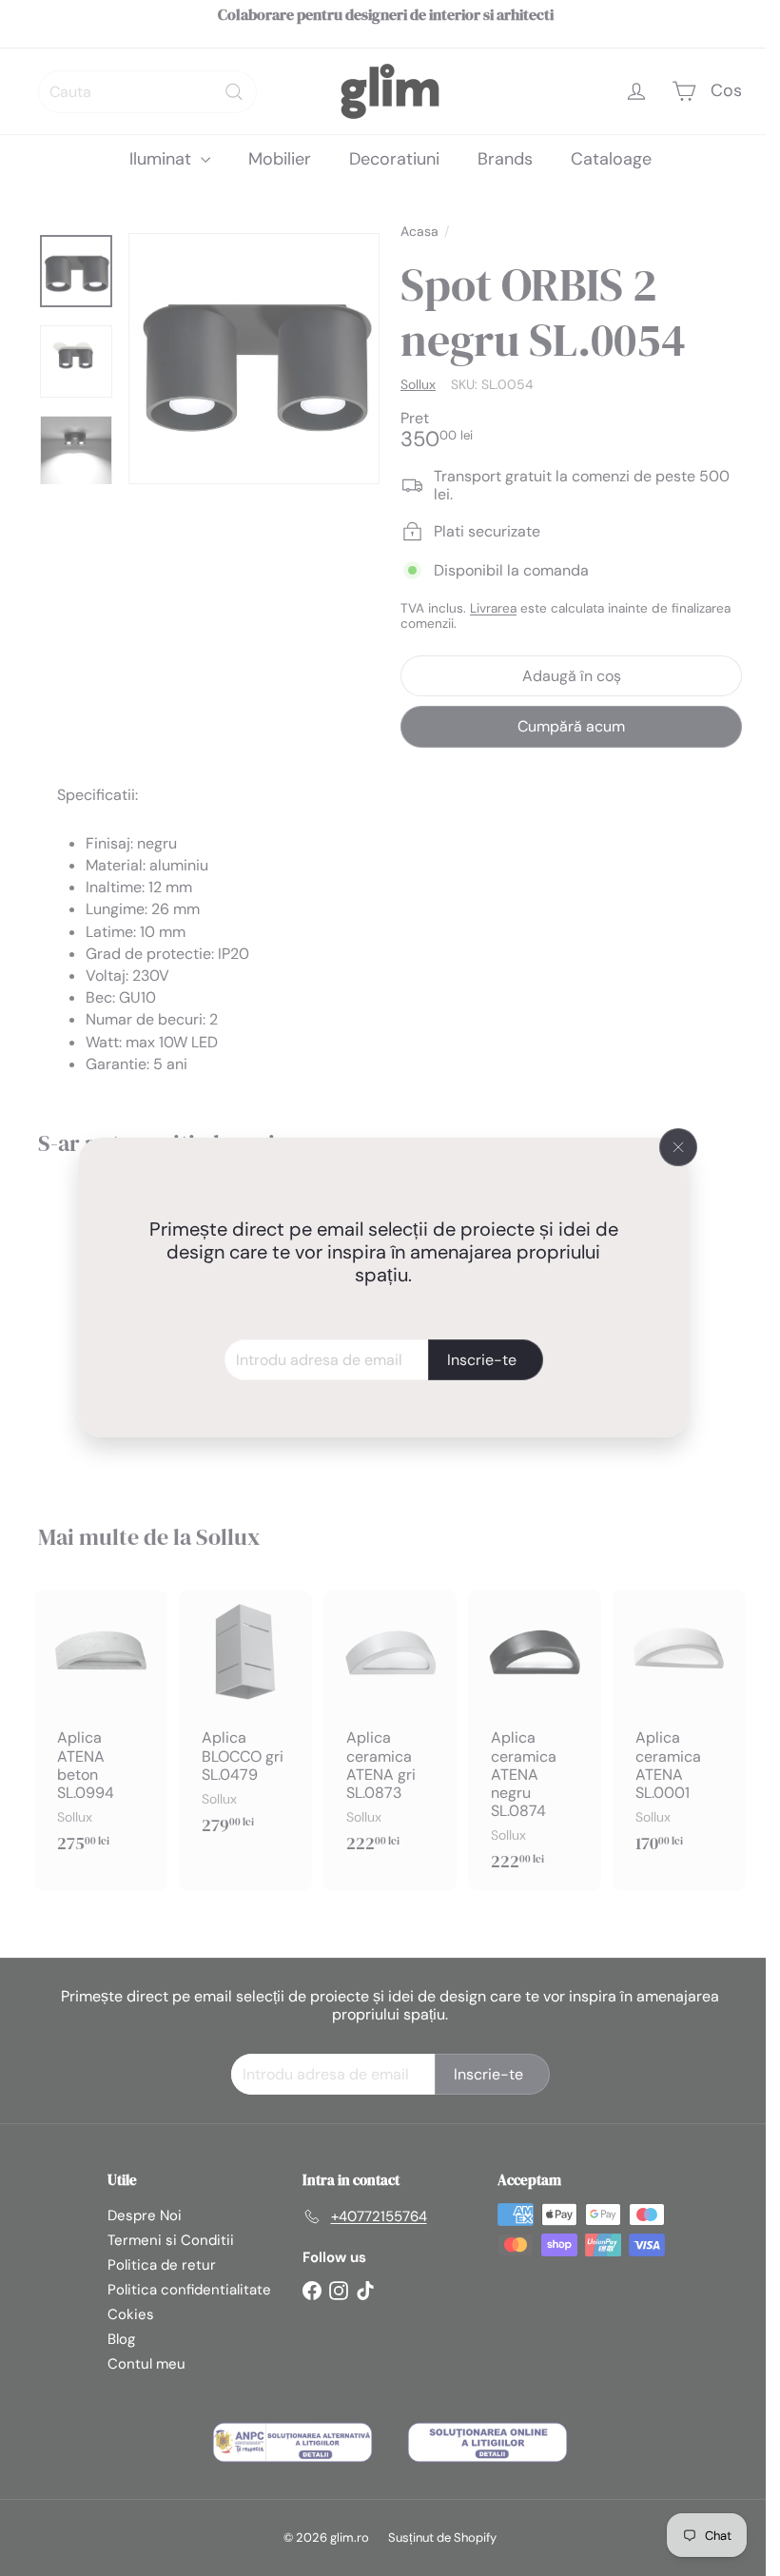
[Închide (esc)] (678, 1147)
